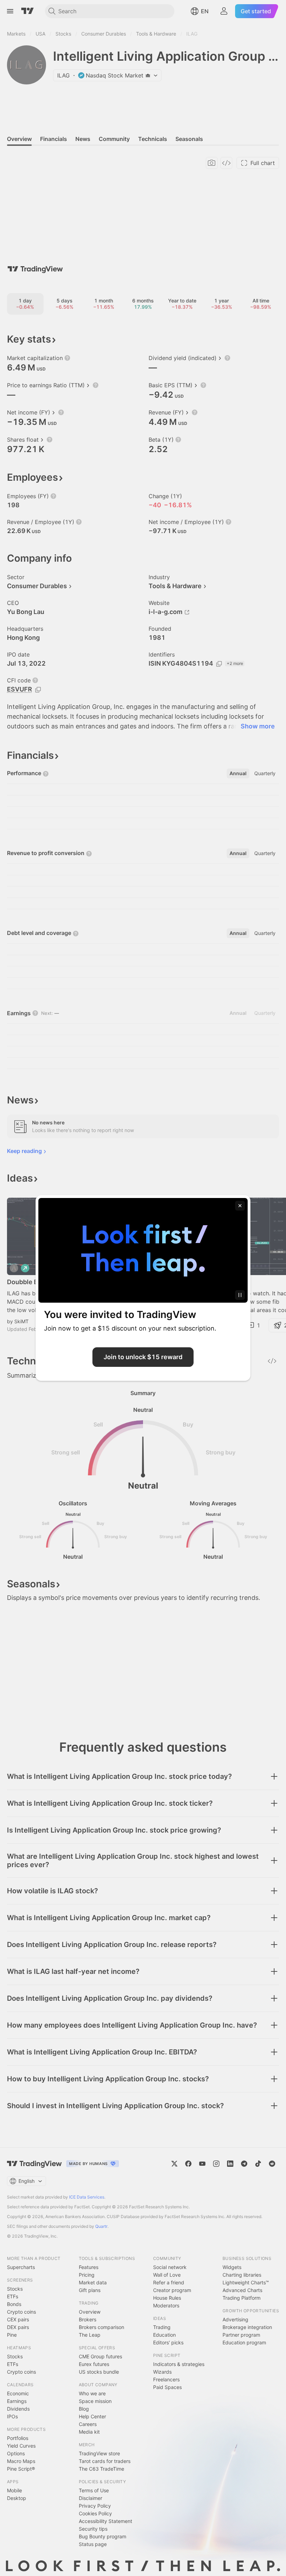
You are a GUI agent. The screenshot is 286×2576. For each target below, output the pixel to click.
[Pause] (240, 1295)
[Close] (240, 1206)
